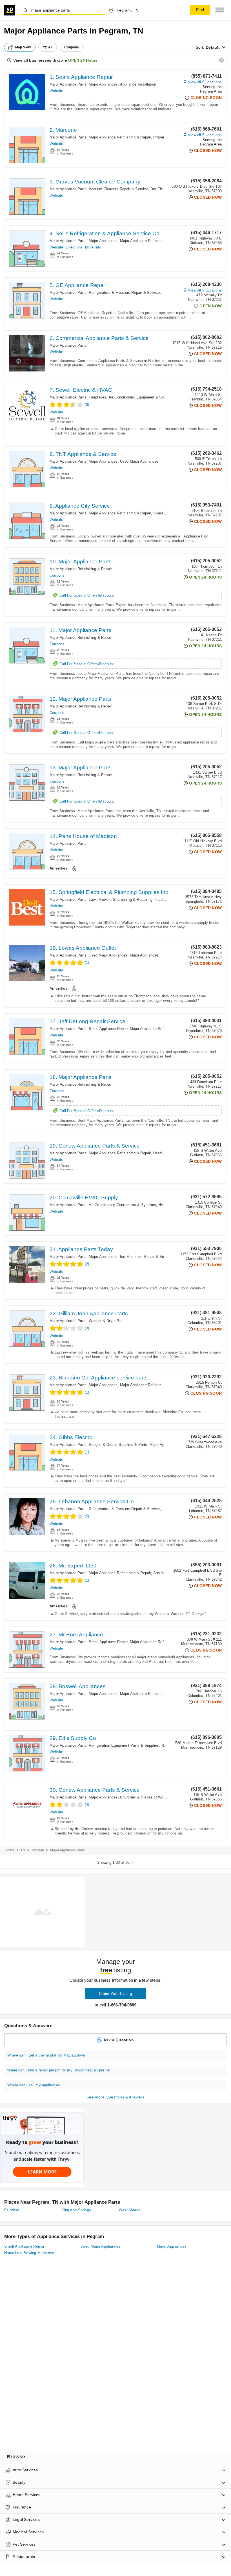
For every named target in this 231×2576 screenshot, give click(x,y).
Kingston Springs (76, 2210)
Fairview (11, 2210)
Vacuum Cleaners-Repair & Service (118, 189)
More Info (93, 247)
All (50, 47)
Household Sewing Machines (29, 2253)
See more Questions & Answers (115, 2097)
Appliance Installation (138, 84)
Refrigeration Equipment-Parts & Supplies (124, 1745)
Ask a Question (119, 2040)
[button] (220, 10)
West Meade (130, 2210)
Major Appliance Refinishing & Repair (120, 137)
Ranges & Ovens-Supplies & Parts (118, 1445)
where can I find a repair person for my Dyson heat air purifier (59, 2070)
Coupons (57, 575)
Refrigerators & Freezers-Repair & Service (124, 293)
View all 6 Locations (205, 82)
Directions (74, 247)
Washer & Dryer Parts (107, 1321)
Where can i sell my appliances (34, 2085)
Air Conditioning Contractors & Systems (122, 1205)
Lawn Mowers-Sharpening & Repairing (121, 900)
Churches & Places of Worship (146, 1797)
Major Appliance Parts (68, 84)
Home (10, 1850)
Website (56, 91)
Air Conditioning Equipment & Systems (142, 397)
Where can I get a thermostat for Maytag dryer (46, 2055)
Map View (23, 47)
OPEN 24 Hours (83, 60)
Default (213, 47)
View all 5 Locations (205, 135)
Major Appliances (103, 84)
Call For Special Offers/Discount (87, 595)
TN (23, 1850)
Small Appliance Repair (108, 1029)
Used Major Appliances (139, 461)
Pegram (38, 1850)
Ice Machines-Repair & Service (146, 1257)
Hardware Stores (169, 900)
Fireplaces (97, 397)
